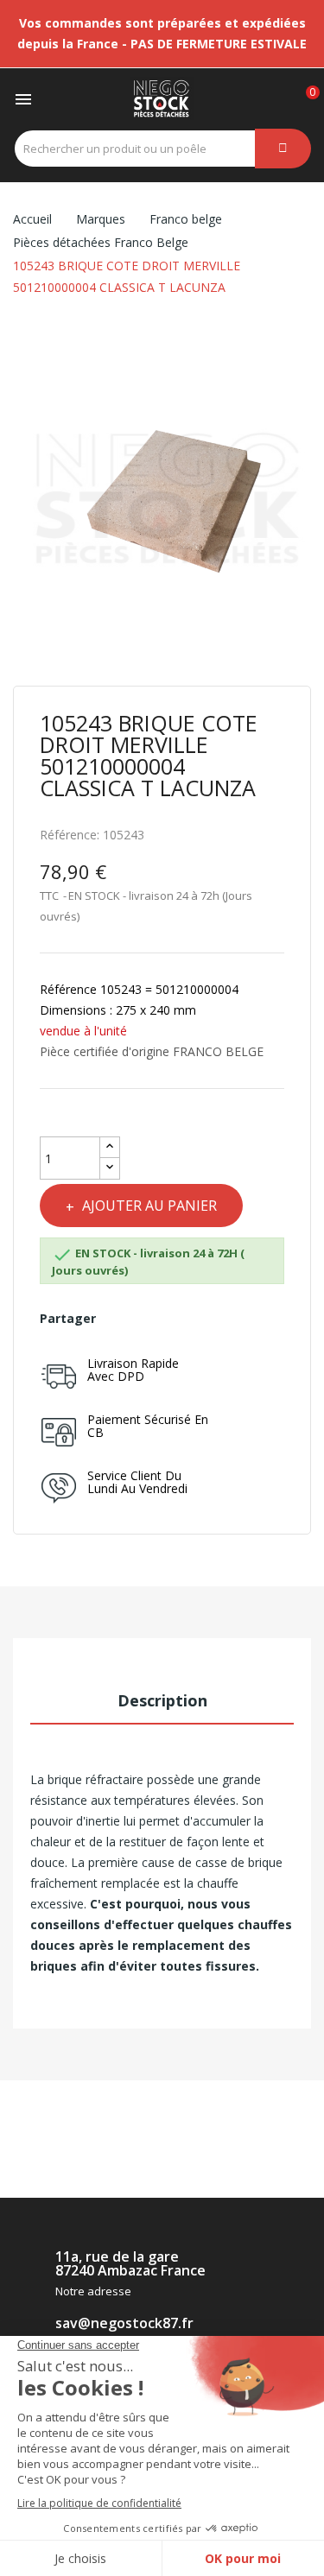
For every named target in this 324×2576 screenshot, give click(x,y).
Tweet (146, 1319)
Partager (117, 1319)
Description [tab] (162, 1700)
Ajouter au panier (149, 1206)
